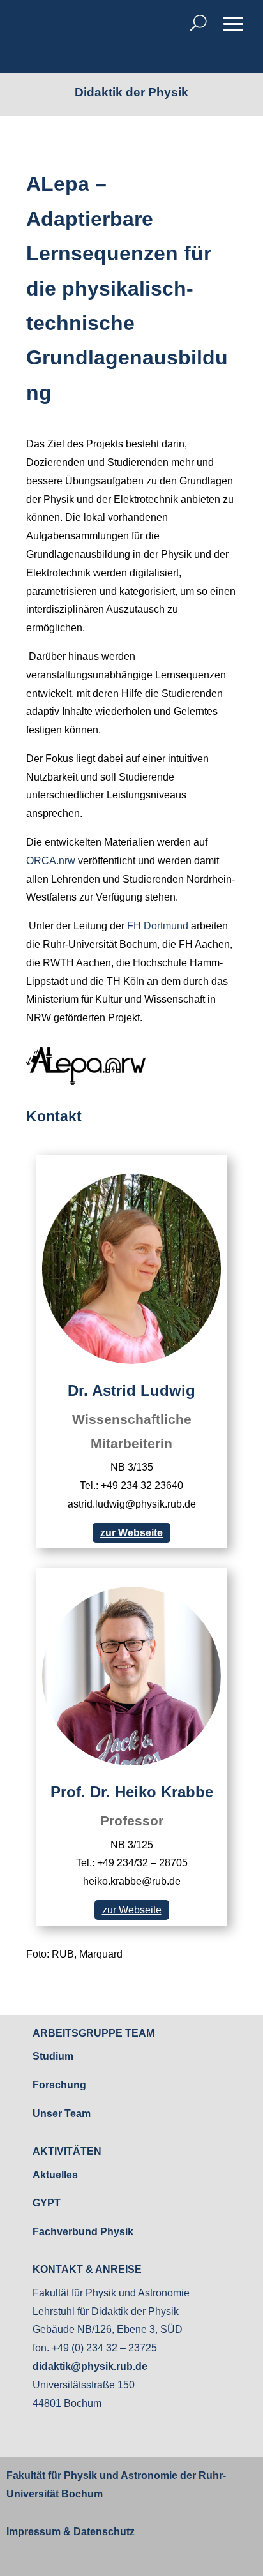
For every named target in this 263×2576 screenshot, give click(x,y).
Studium (53, 2056)
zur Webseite (131, 1533)
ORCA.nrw (51, 861)
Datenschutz (103, 2532)
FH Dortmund (158, 926)
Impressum (34, 2532)
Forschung (59, 2085)
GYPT (47, 2203)
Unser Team (62, 2114)
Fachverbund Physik (83, 2232)
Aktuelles (55, 2175)
